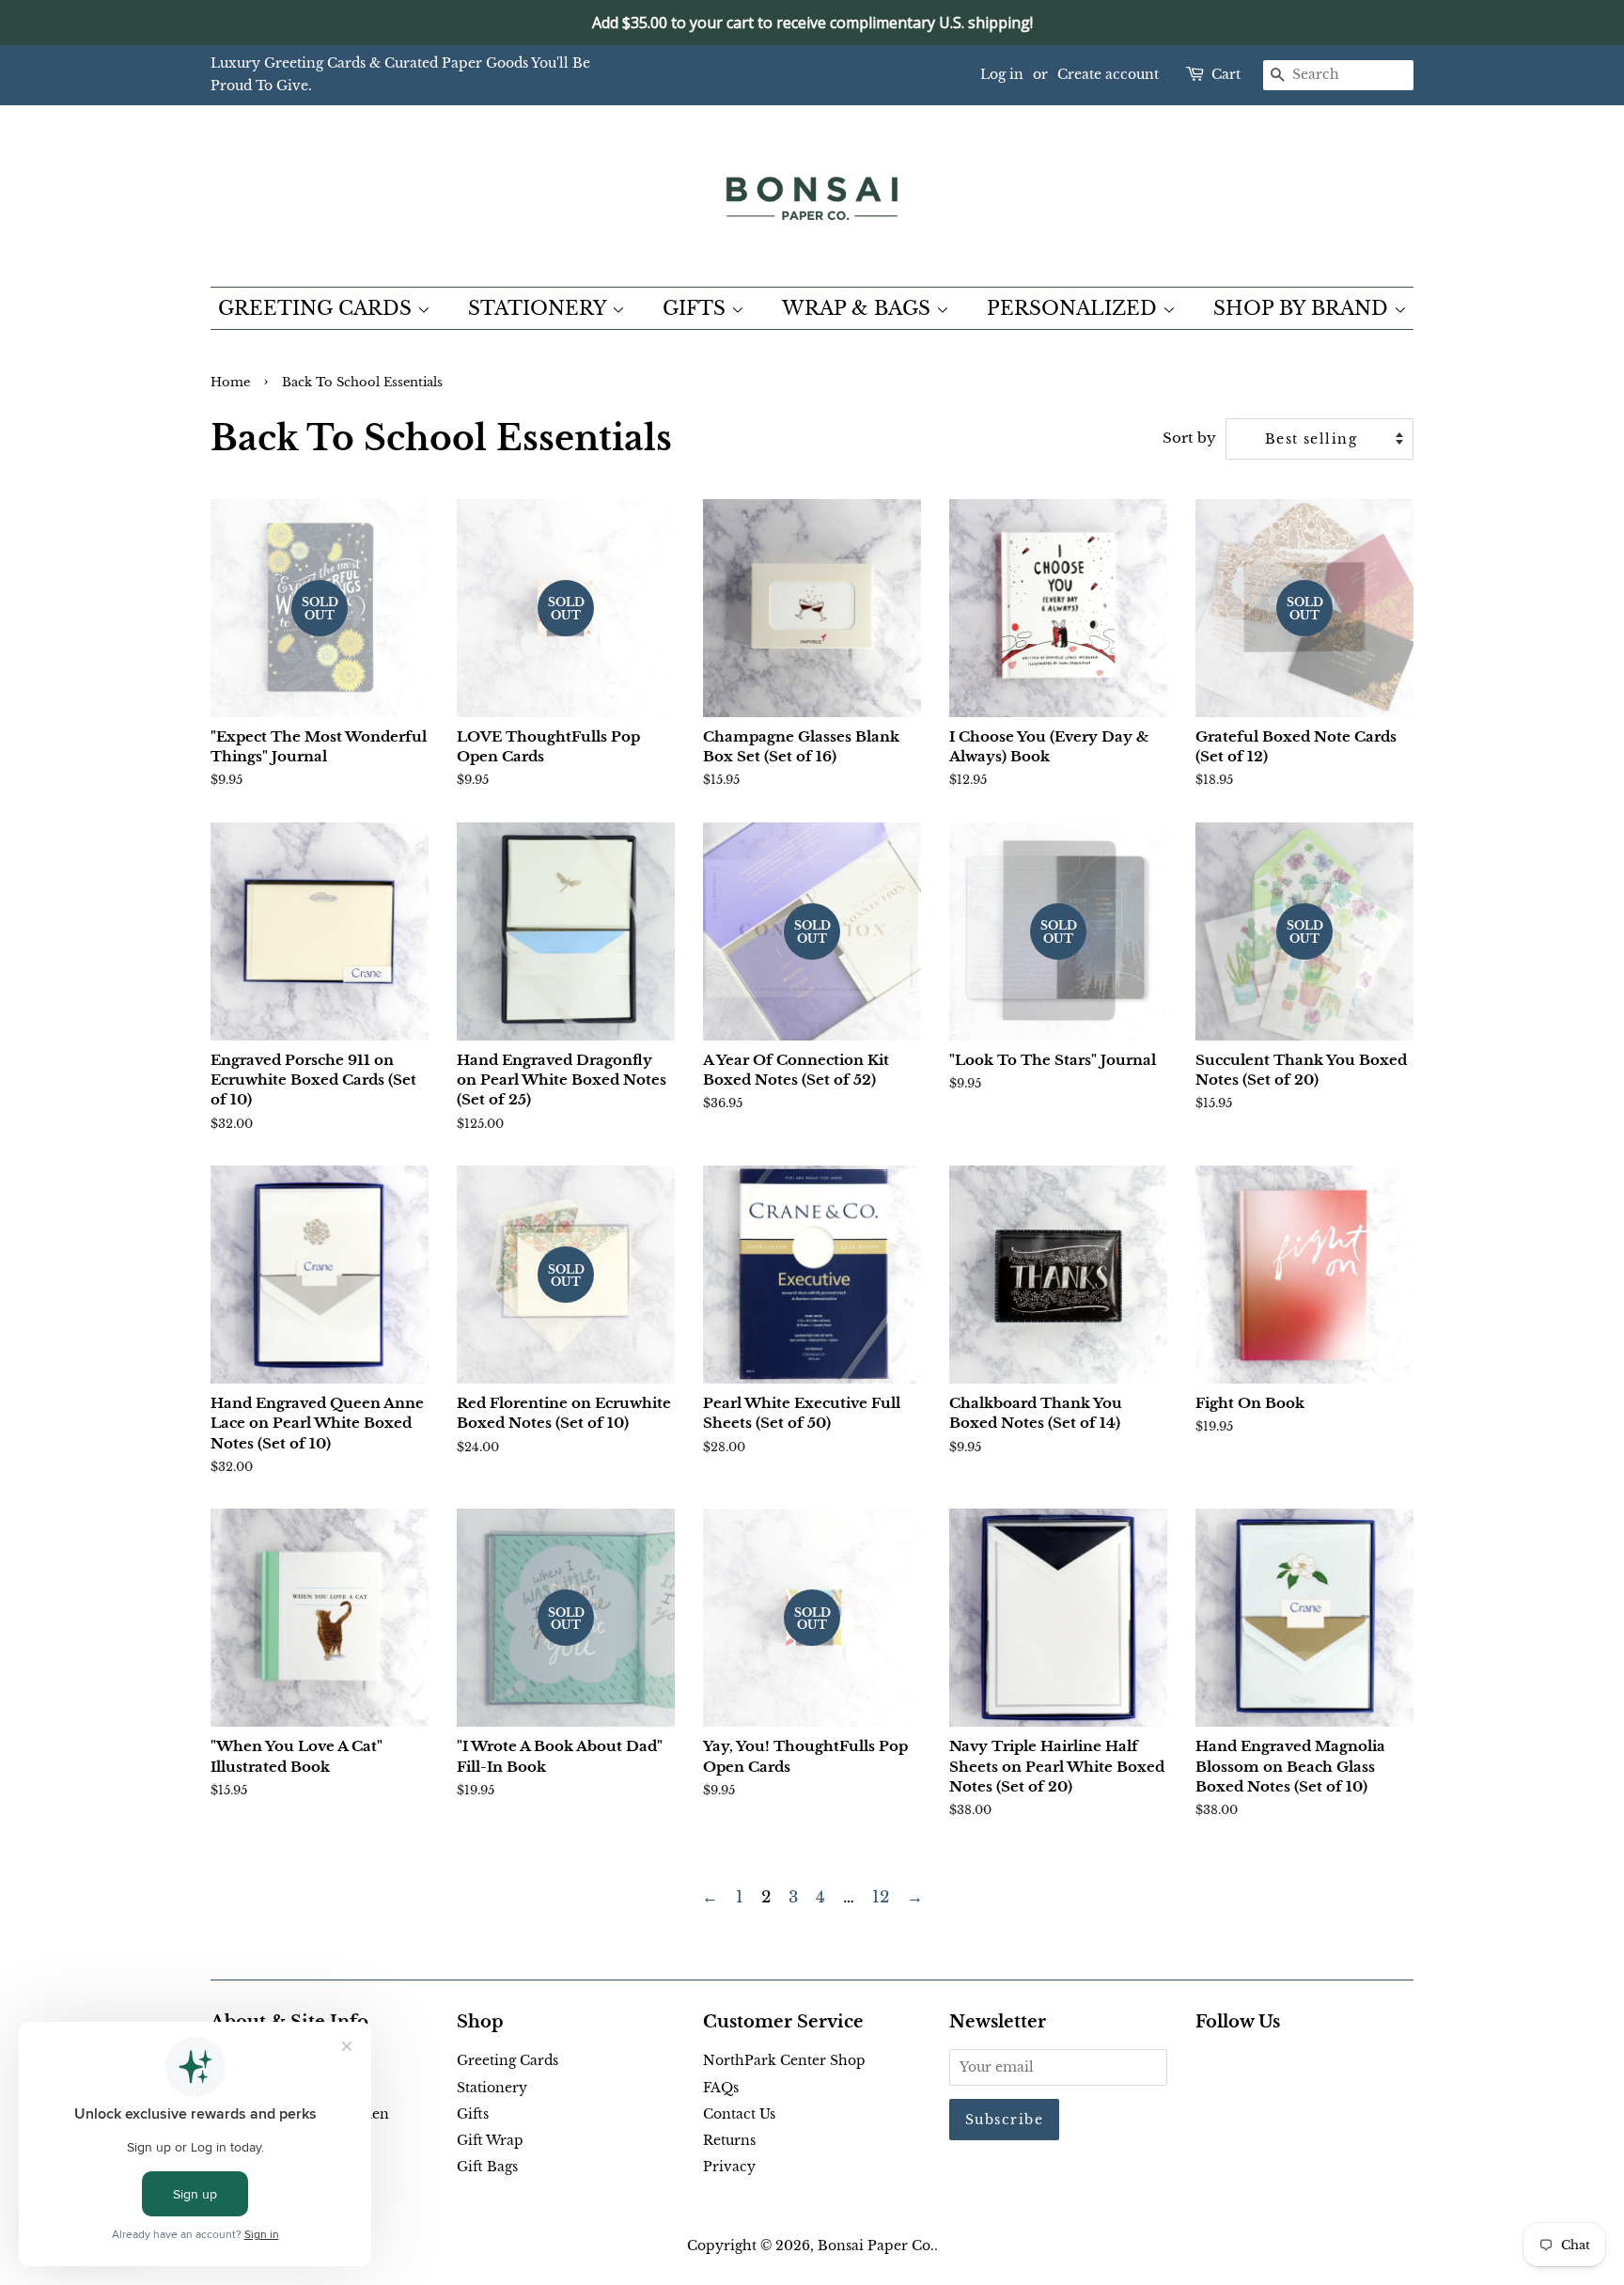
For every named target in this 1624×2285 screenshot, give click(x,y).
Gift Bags (487, 2167)
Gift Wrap (490, 2140)
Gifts (473, 2114)
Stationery (492, 2088)
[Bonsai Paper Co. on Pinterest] (1237, 2064)
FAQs (721, 2088)
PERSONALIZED (1075, 308)
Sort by (1189, 438)
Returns (729, 2140)
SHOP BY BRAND (1304, 308)
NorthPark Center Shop (784, 2060)
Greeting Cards (507, 2060)
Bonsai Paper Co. (876, 2246)
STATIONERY (540, 308)
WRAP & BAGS (859, 308)
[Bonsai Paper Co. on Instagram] (1267, 2064)
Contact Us (739, 2114)
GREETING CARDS (318, 308)
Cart (1226, 74)
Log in (1002, 74)
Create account (1108, 74)
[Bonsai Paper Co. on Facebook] (1206, 2064)
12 (881, 1897)
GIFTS (697, 308)
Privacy (729, 2167)
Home (230, 382)
